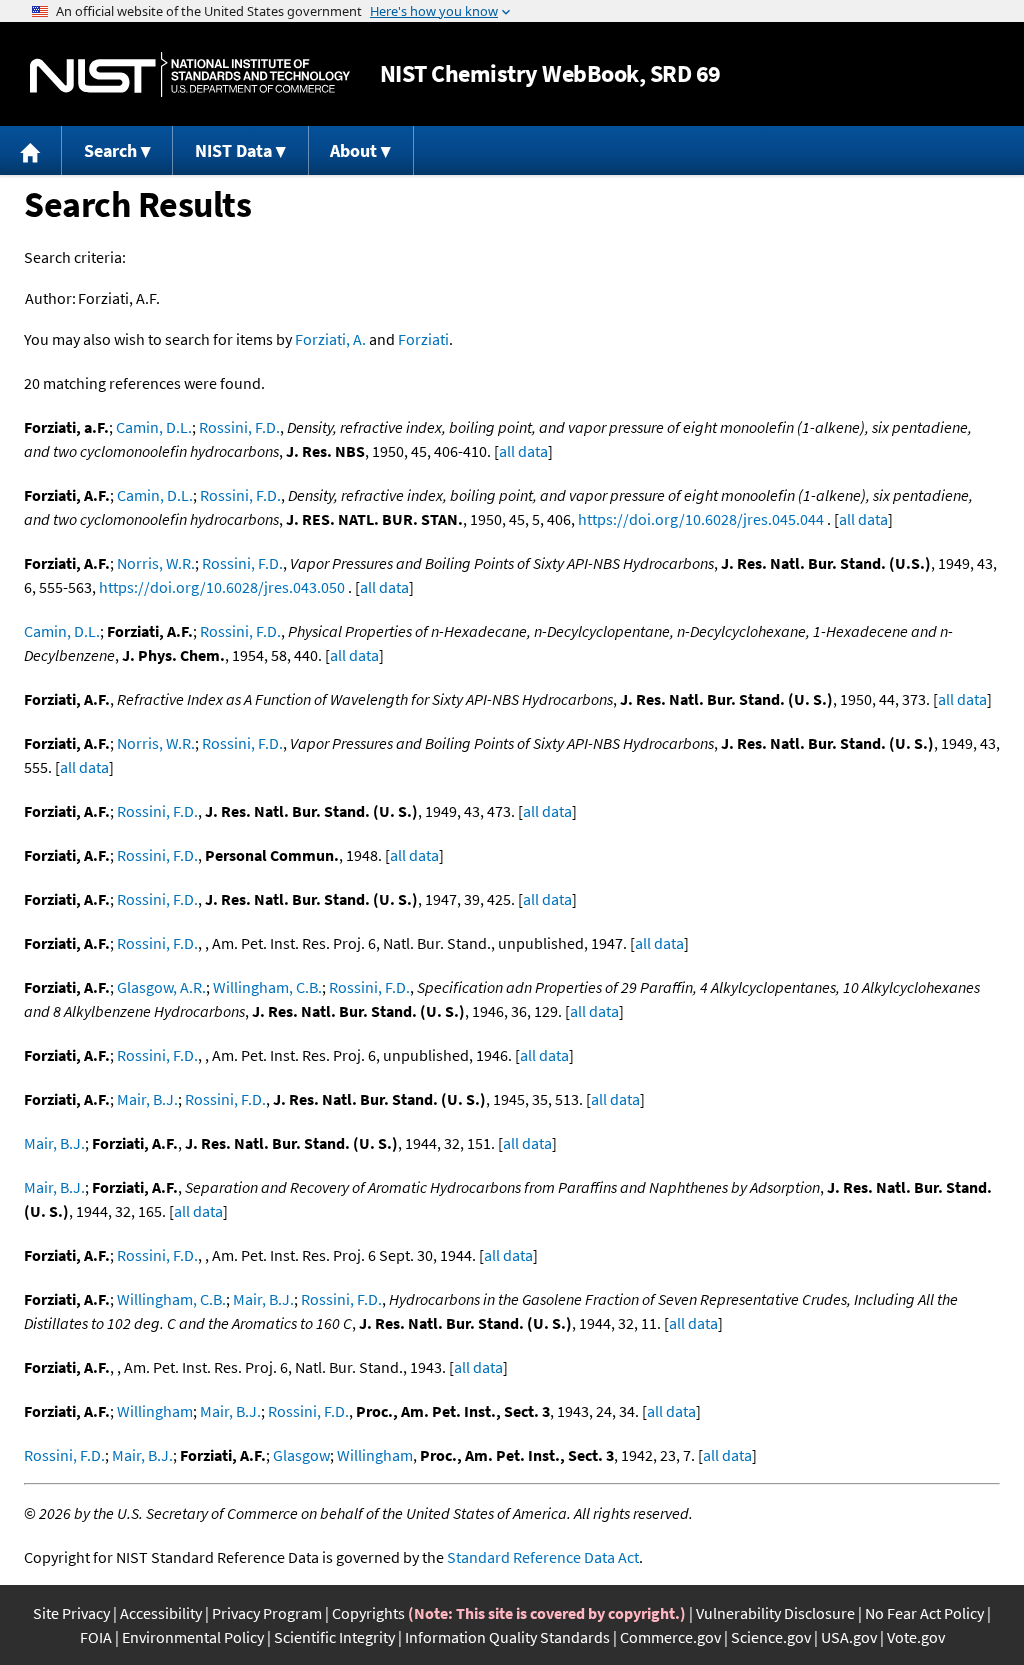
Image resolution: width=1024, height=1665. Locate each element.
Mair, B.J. (147, 1099)
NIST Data (233, 150)
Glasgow (301, 1455)
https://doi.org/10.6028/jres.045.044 (701, 519)
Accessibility (161, 1613)
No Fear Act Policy (924, 1613)
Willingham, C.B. (267, 987)
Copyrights (368, 1613)
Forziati (423, 339)
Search (110, 150)
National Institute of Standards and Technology (190, 74)
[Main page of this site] (31, 150)
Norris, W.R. (156, 563)
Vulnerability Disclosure (775, 1613)
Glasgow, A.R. (161, 987)
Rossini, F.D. (239, 427)
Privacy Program (267, 1613)
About (353, 150)
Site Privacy (71, 1613)
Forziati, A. (330, 339)
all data (523, 451)
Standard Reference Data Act (543, 1557)
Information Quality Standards (507, 1637)
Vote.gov (916, 1637)
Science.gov (771, 1637)
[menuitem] (31, 150)
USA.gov (849, 1637)
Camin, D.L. (154, 427)
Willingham (155, 1411)
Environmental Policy (193, 1637)
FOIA (96, 1637)
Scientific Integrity (334, 1637)
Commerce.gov (670, 1637)
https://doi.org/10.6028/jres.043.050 (222, 587)
